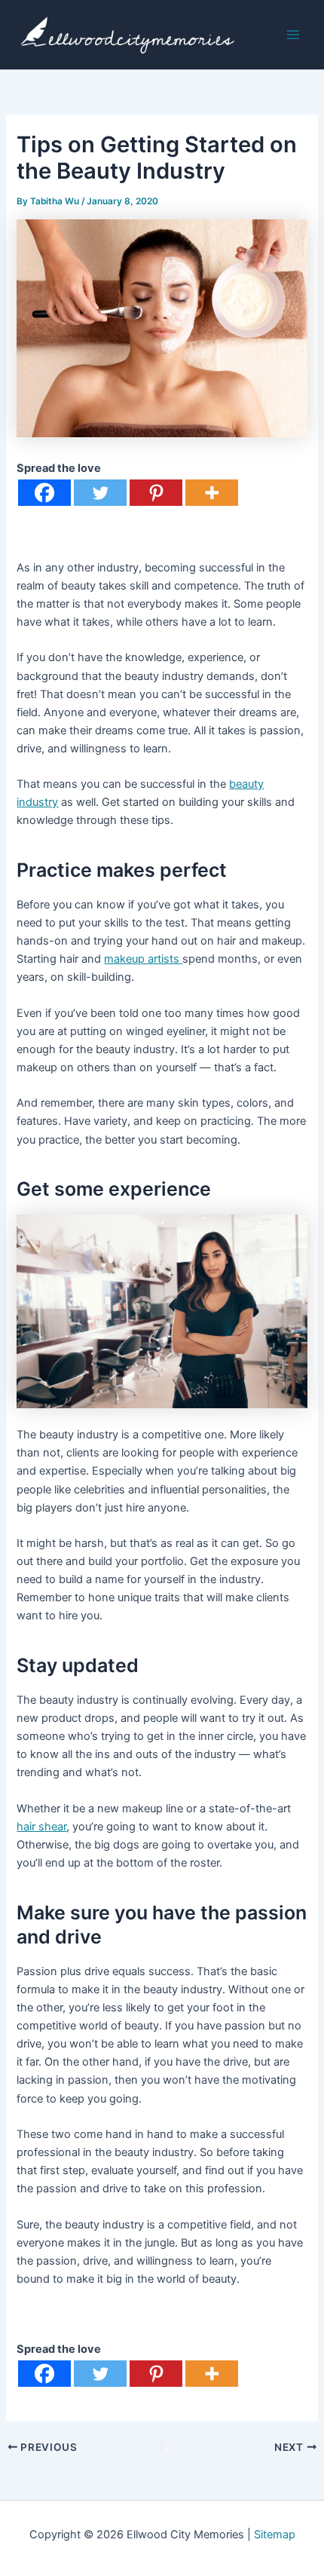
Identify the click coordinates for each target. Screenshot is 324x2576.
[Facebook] (44, 493)
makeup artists (143, 959)
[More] (212, 493)
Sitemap (275, 2535)
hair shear (41, 1827)
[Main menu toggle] (293, 35)
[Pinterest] (156, 493)
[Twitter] (100, 493)
